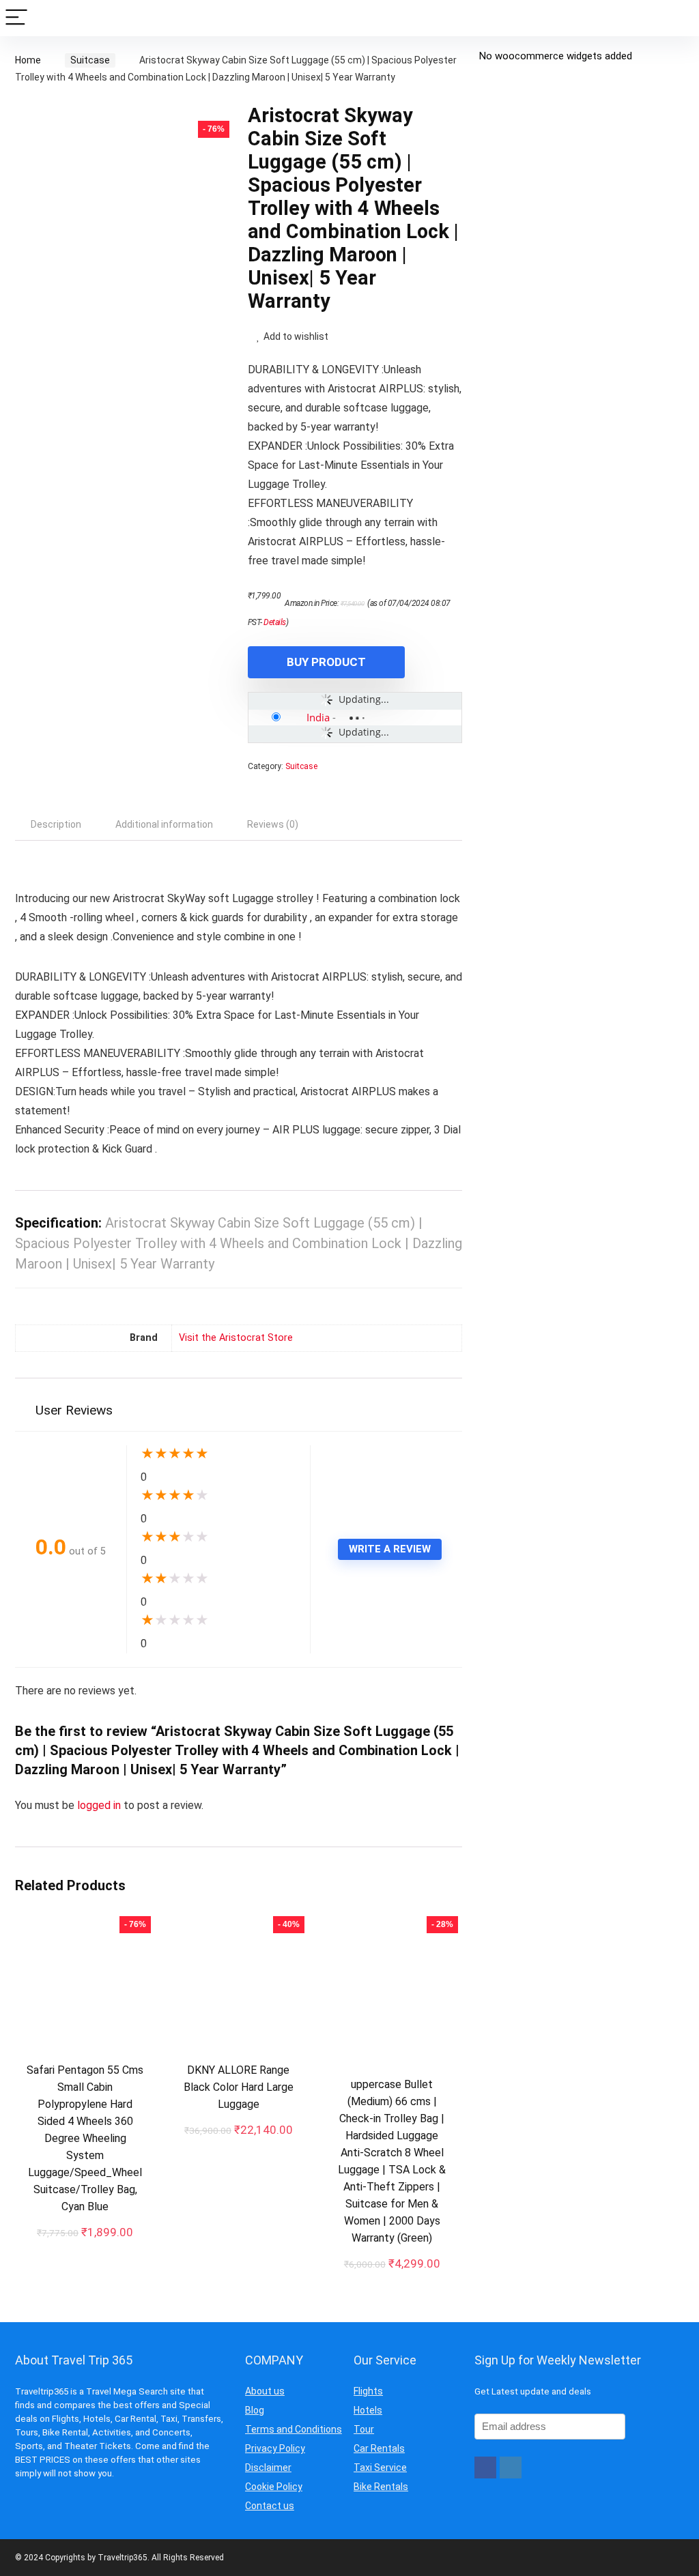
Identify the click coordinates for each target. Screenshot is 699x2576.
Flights (368, 2391)
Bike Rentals (381, 2487)
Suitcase (90, 60)
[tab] (56, 824)
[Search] (678, 18)
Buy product (326, 662)
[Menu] (16, 18)
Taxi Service (380, 2468)
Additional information (164, 824)
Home (28, 60)
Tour (364, 2429)
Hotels (368, 2410)
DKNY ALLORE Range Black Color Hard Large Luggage (239, 2087)
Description (56, 824)
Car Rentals (379, 2448)
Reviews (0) (273, 824)
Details (275, 622)
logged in (100, 1805)
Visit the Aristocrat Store (236, 1338)
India (318, 717)
